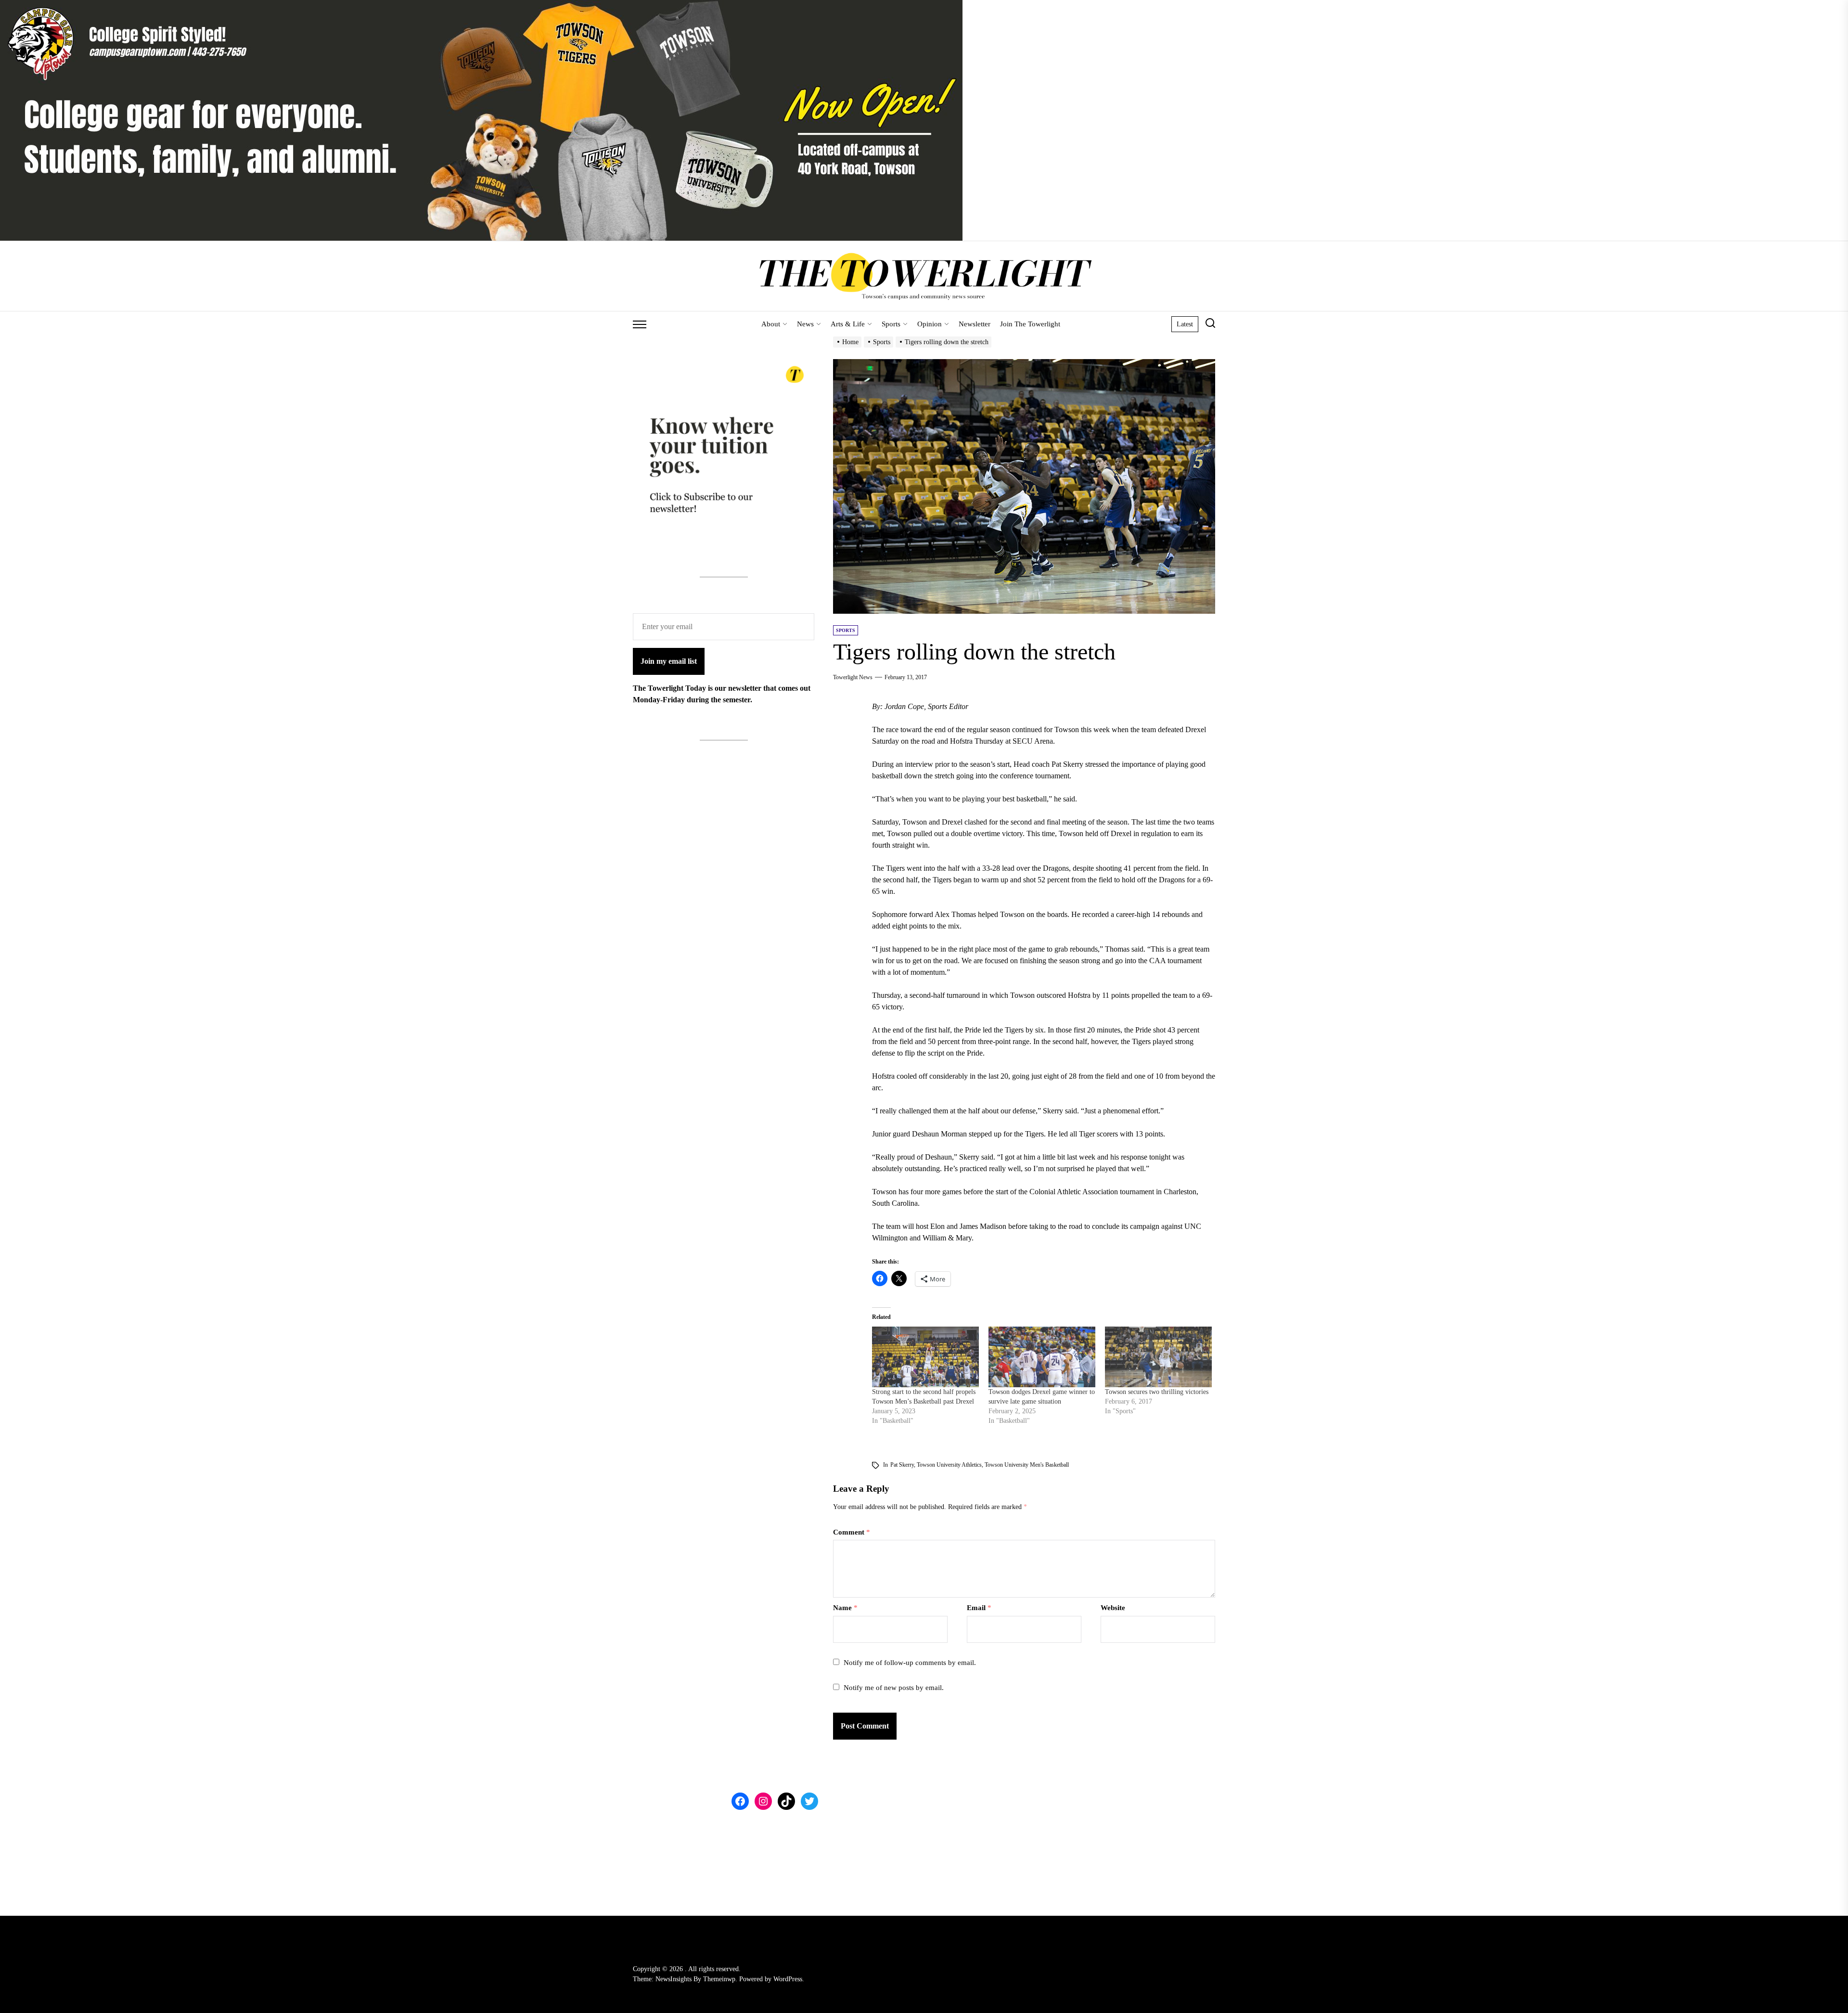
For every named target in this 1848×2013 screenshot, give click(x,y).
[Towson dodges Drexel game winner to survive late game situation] (1042, 1357)
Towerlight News (853, 677)
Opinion (930, 324)
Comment (852, 1532)
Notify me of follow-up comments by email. (910, 1663)
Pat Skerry (902, 1465)
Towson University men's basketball (1027, 1465)
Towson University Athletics (949, 1465)
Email (979, 1608)
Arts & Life (848, 324)
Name (845, 1608)
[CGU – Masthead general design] (481, 6)
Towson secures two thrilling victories (1157, 1392)
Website (1113, 1608)
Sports (891, 324)
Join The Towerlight (1030, 324)
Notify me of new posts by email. (894, 1688)
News (805, 324)
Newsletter (975, 324)
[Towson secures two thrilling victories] (1158, 1357)
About (771, 324)
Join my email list (669, 661)
